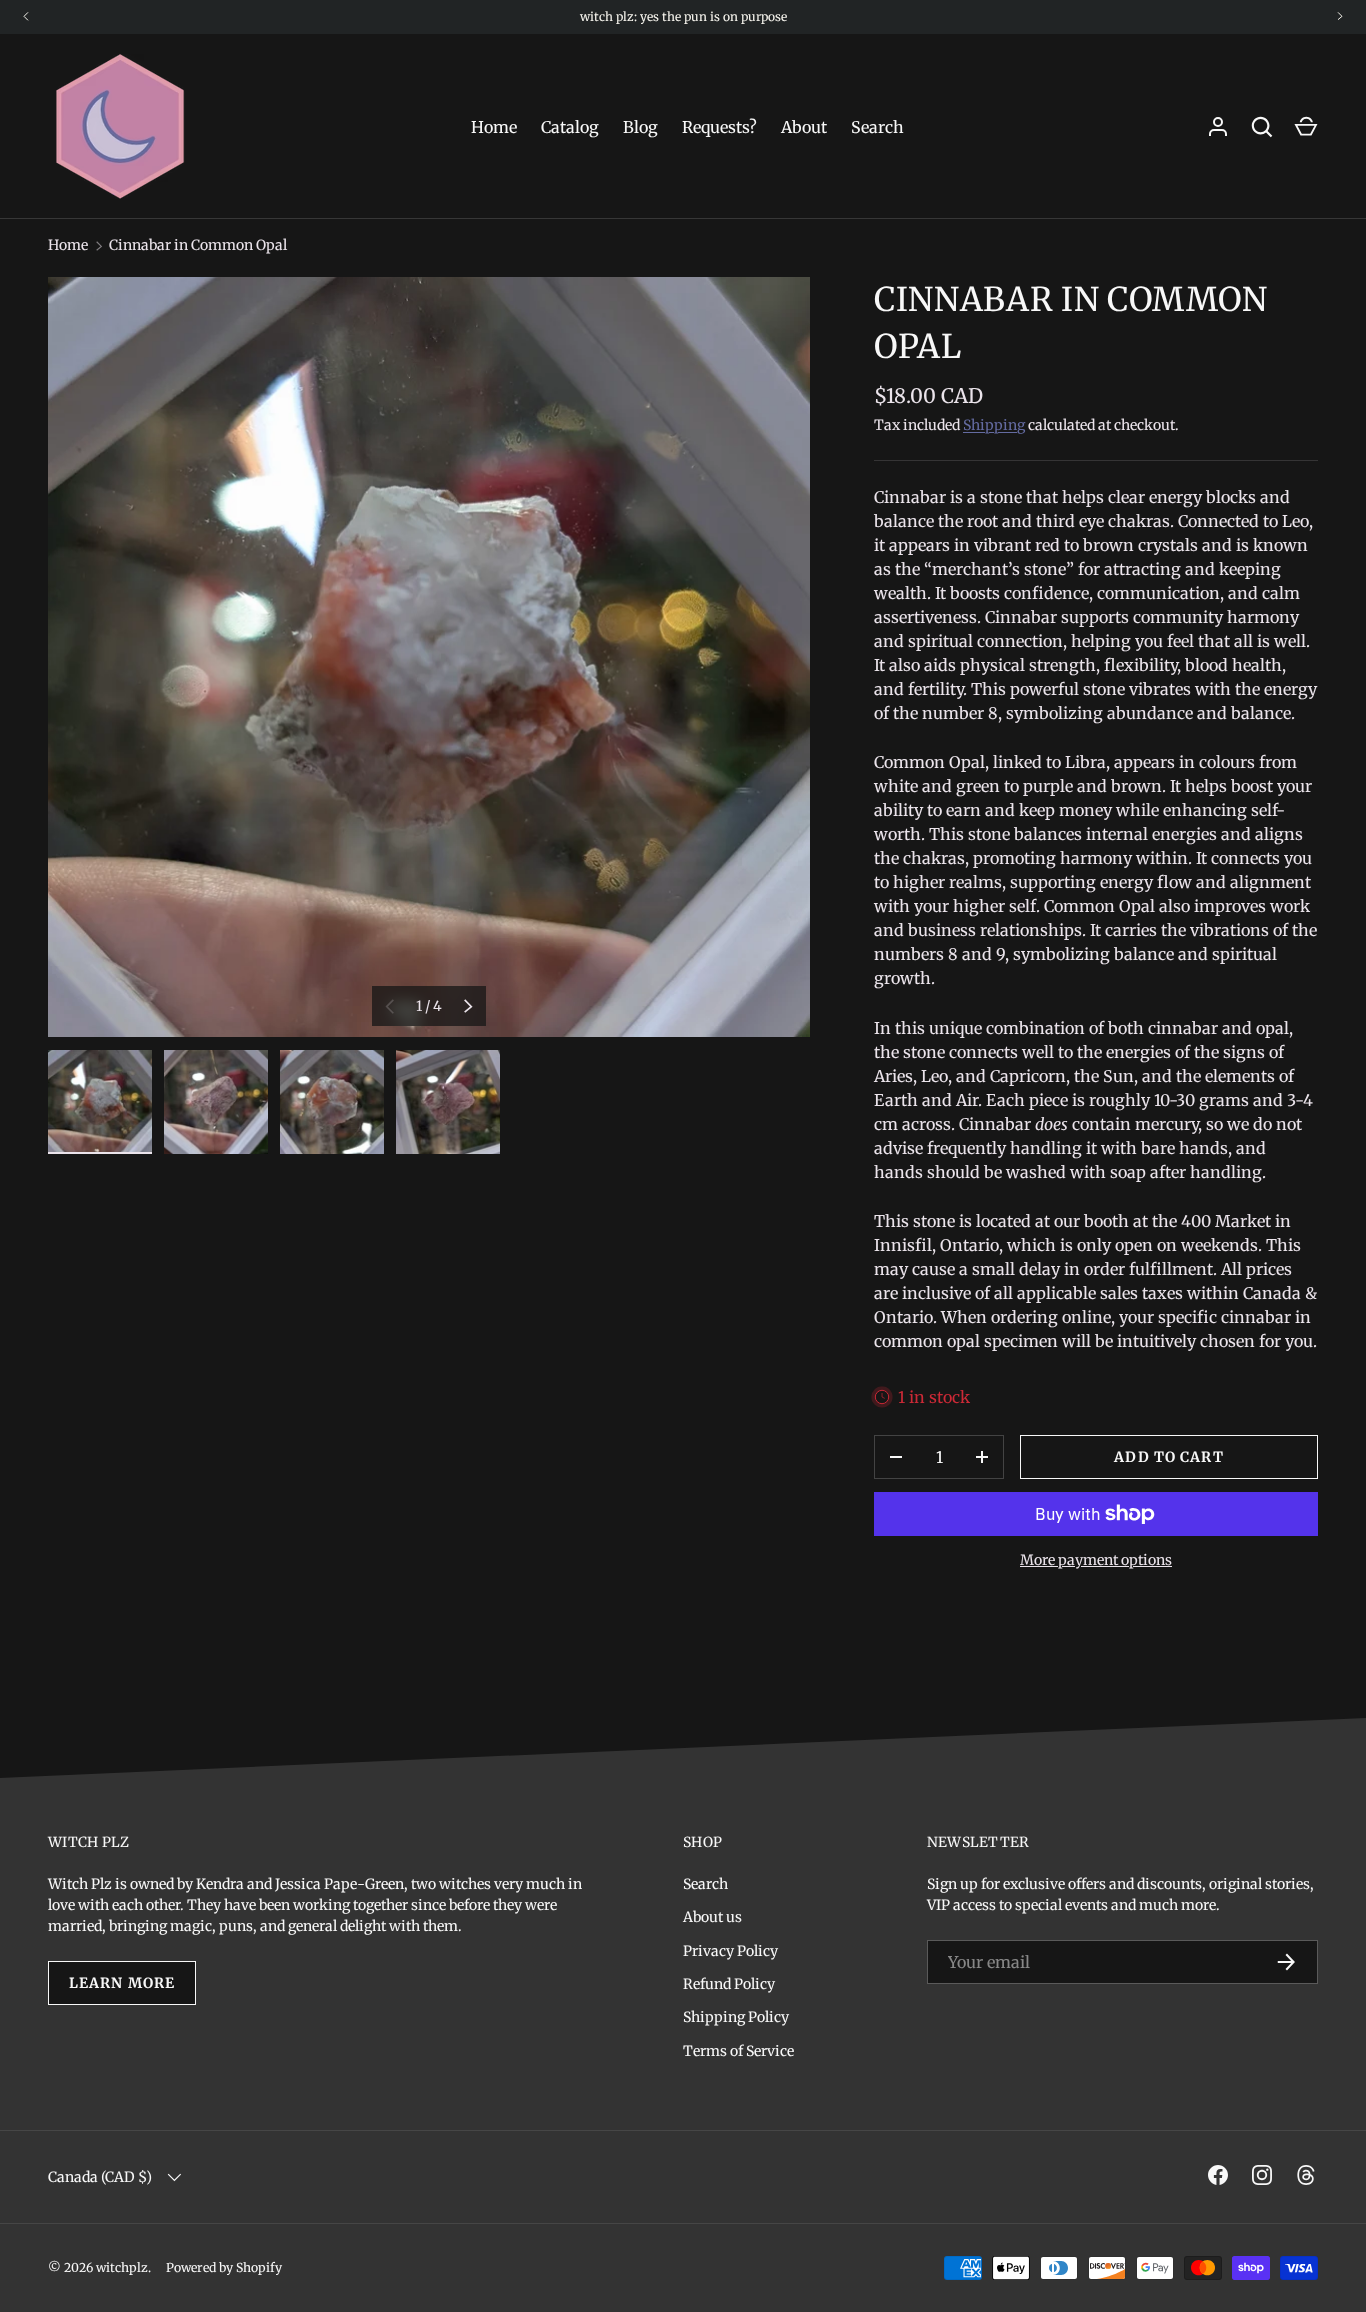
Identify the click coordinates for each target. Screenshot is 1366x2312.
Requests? (719, 127)
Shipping (994, 425)
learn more (122, 1983)
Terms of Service (738, 2051)
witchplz (122, 2267)
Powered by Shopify (224, 2267)
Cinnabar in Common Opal (198, 245)
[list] (429, 657)
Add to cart (1168, 1457)
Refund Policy (729, 1984)
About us (712, 1917)
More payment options (1096, 1560)
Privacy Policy (730, 1951)
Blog (640, 127)
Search (877, 127)
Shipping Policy (736, 2017)
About (804, 127)
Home (494, 127)
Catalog (570, 127)
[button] (1306, 127)
